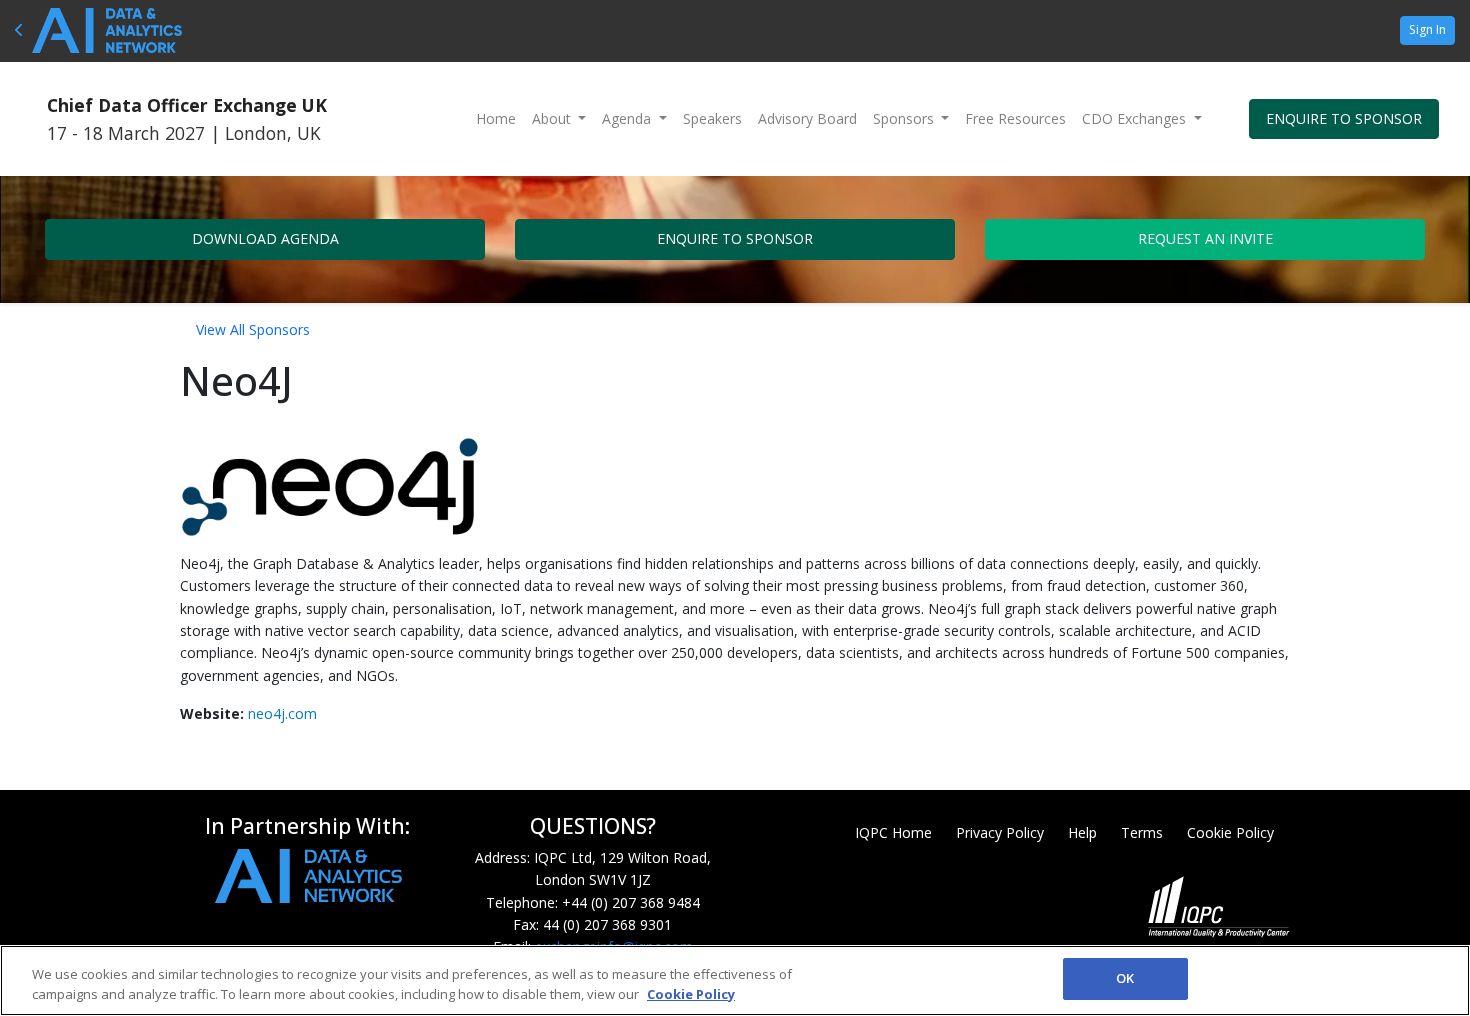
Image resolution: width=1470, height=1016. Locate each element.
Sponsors (905, 118)
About (553, 118)
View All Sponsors (253, 329)
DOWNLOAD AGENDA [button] (265, 238)
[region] (735, 980)
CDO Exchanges (1136, 118)
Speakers (712, 118)
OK (1125, 978)
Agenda (628, 118)
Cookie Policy (1230, 832)
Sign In (1427, 29)
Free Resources (1015, 118)
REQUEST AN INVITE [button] (1205, 238)
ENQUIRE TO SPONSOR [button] (1344, 118)
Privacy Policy (1000, 832)
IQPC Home (893, 832)
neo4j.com (282, 713)
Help (1082, 832)
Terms (1142, 832)
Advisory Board (807, 118)
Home (496, 118)
